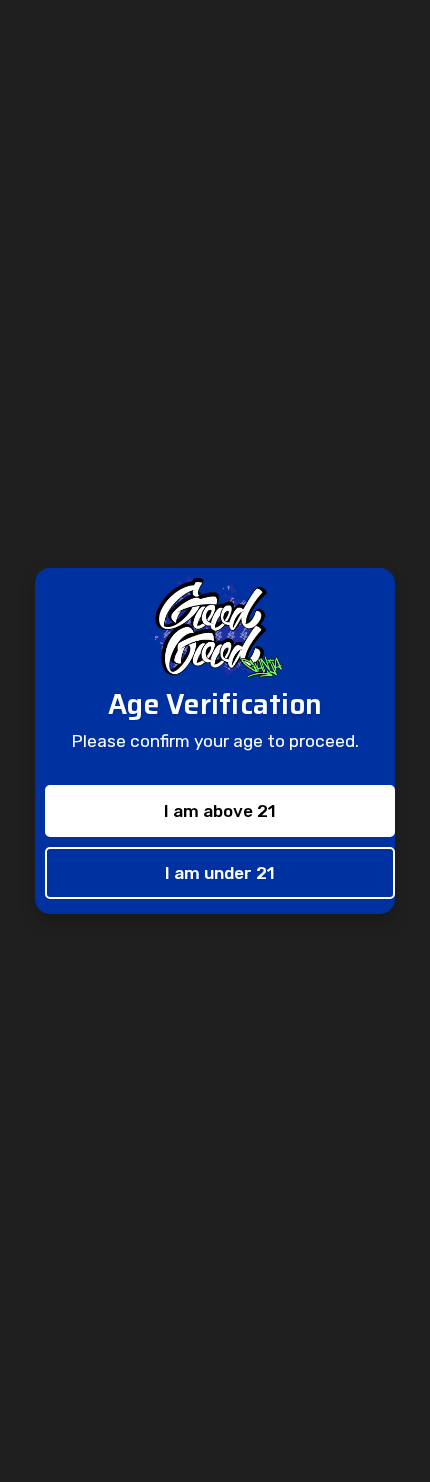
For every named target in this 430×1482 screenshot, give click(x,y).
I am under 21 (220, 873)
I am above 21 (220, 811)
